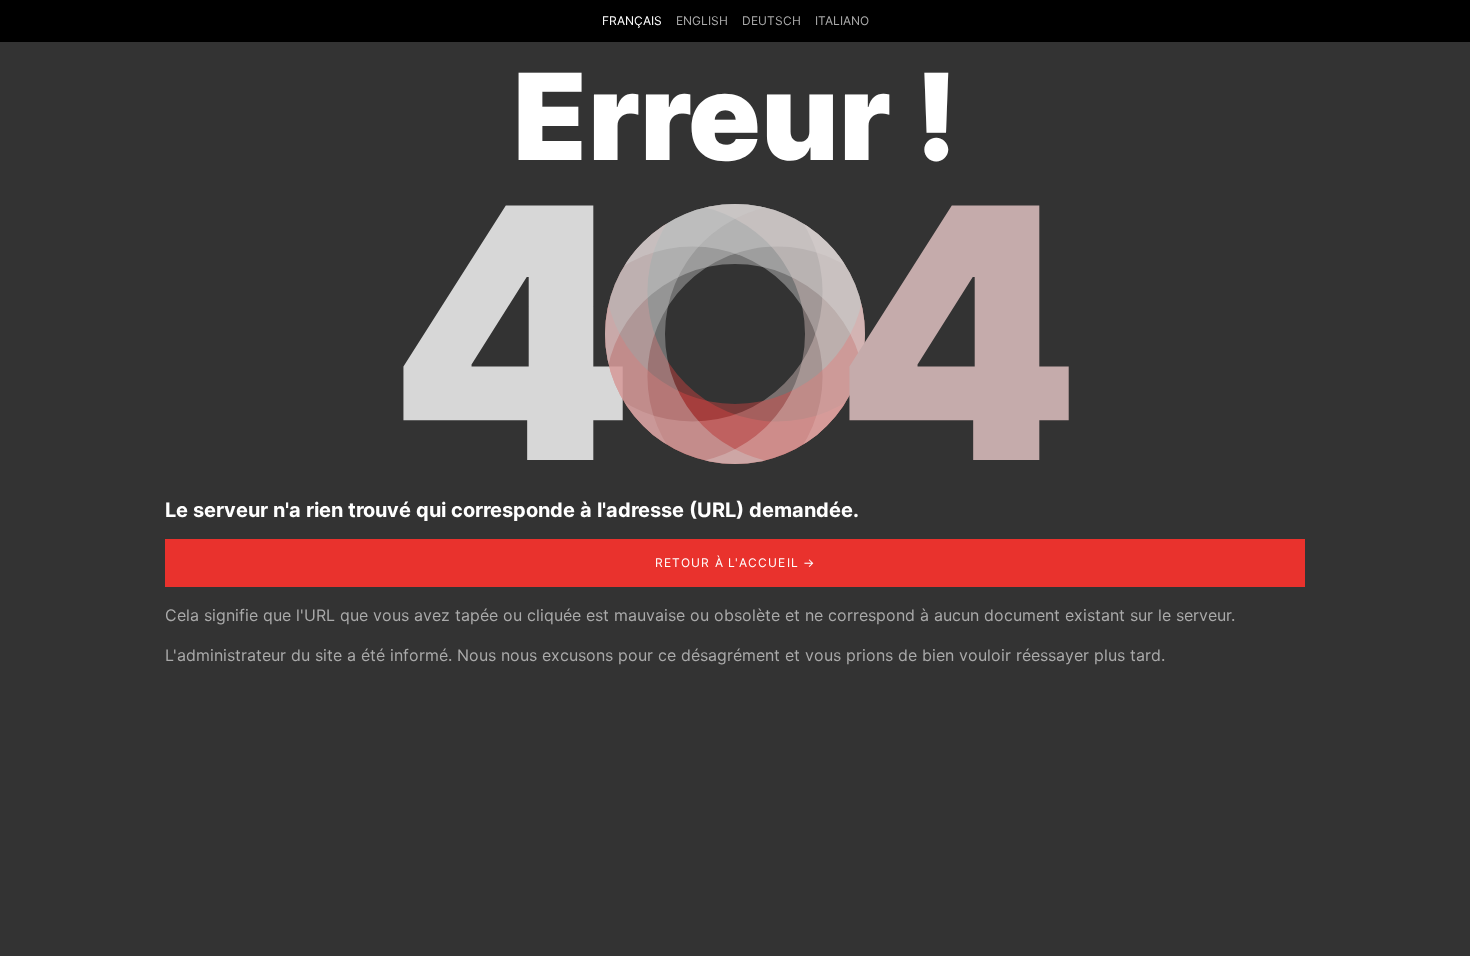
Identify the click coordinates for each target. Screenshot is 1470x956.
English (702, 20)
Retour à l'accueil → (735, 562)
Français (632, 20)
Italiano (842, 20)
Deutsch (771, 20)
